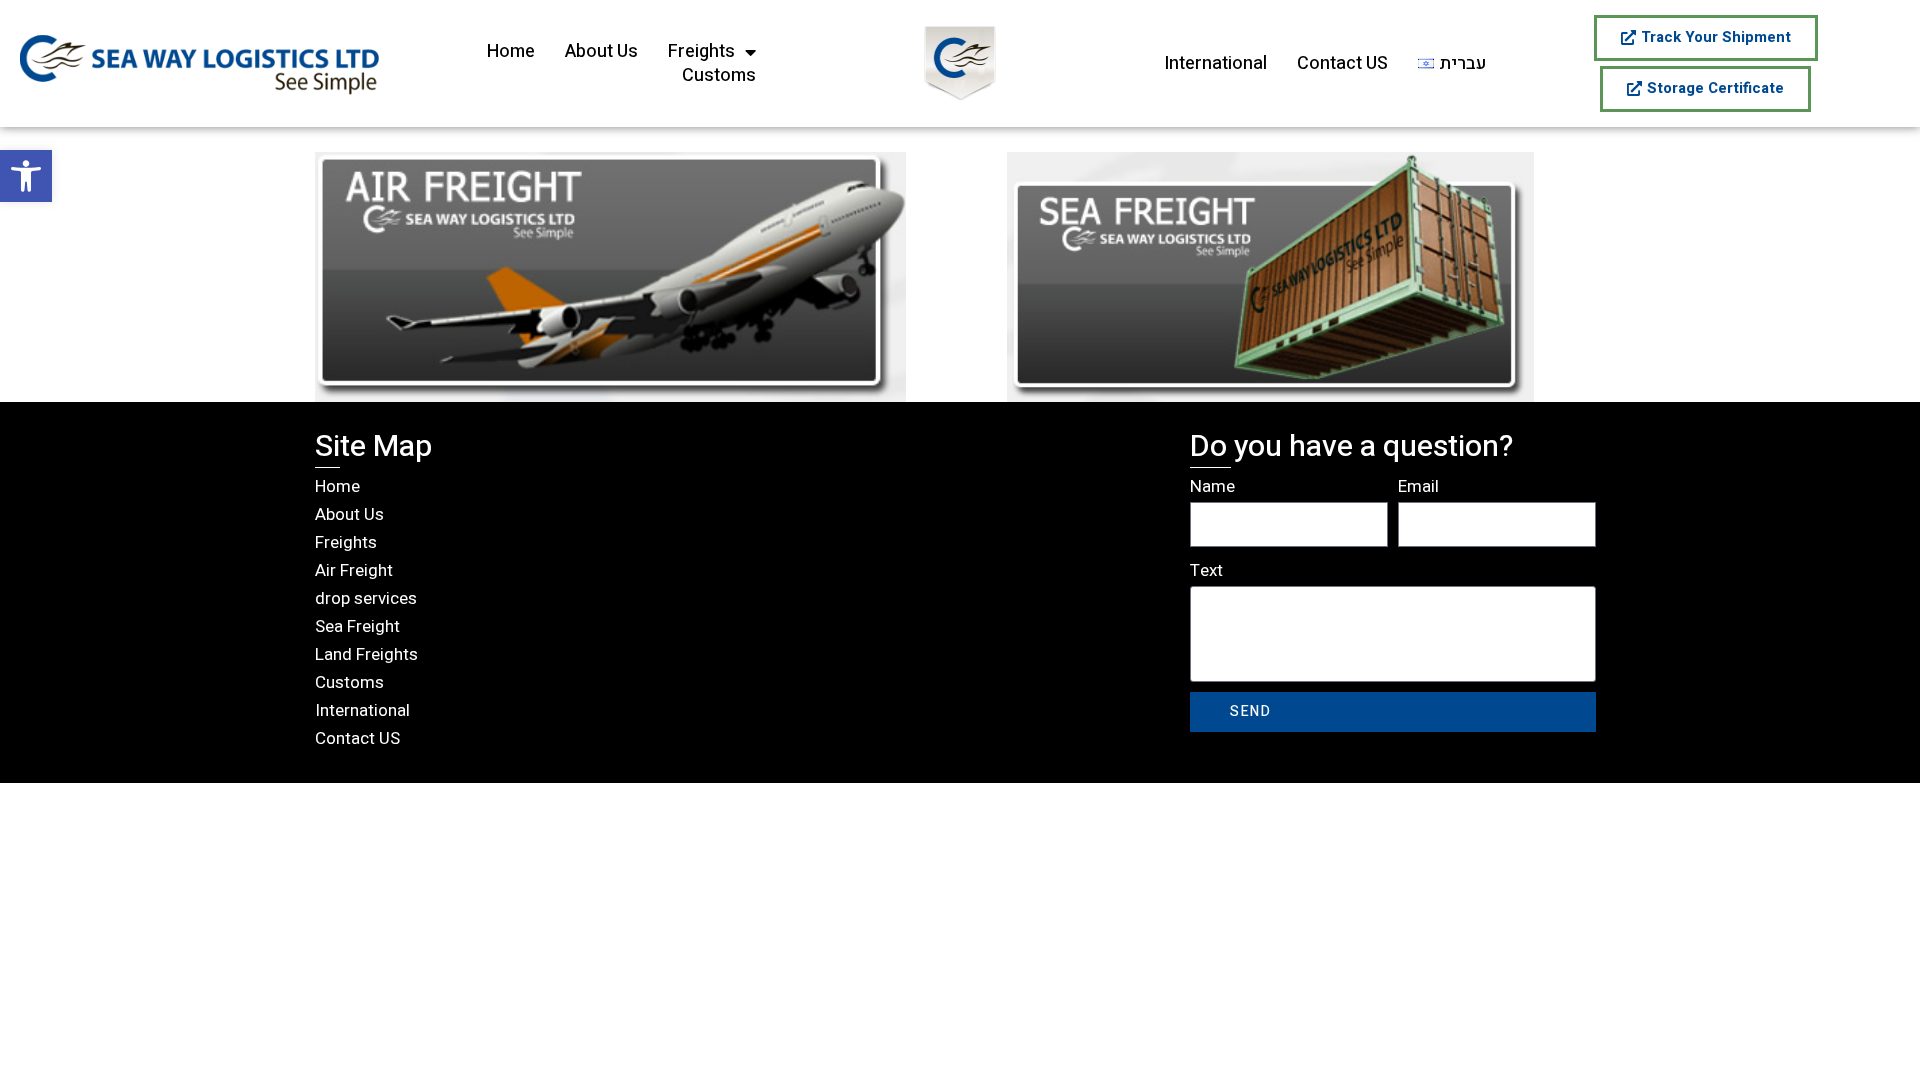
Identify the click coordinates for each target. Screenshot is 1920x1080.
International (1215, 64)
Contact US (1342, 64)
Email (1418, 486)
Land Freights (366, 654)
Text (1206, 570)
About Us (601, 52)
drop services (366, 598)
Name (1212, 486)
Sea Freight (357, 626)
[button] (26, 176)
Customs (719, 76)
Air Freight (354, 570)
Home (511, 52)
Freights (701, 52)
